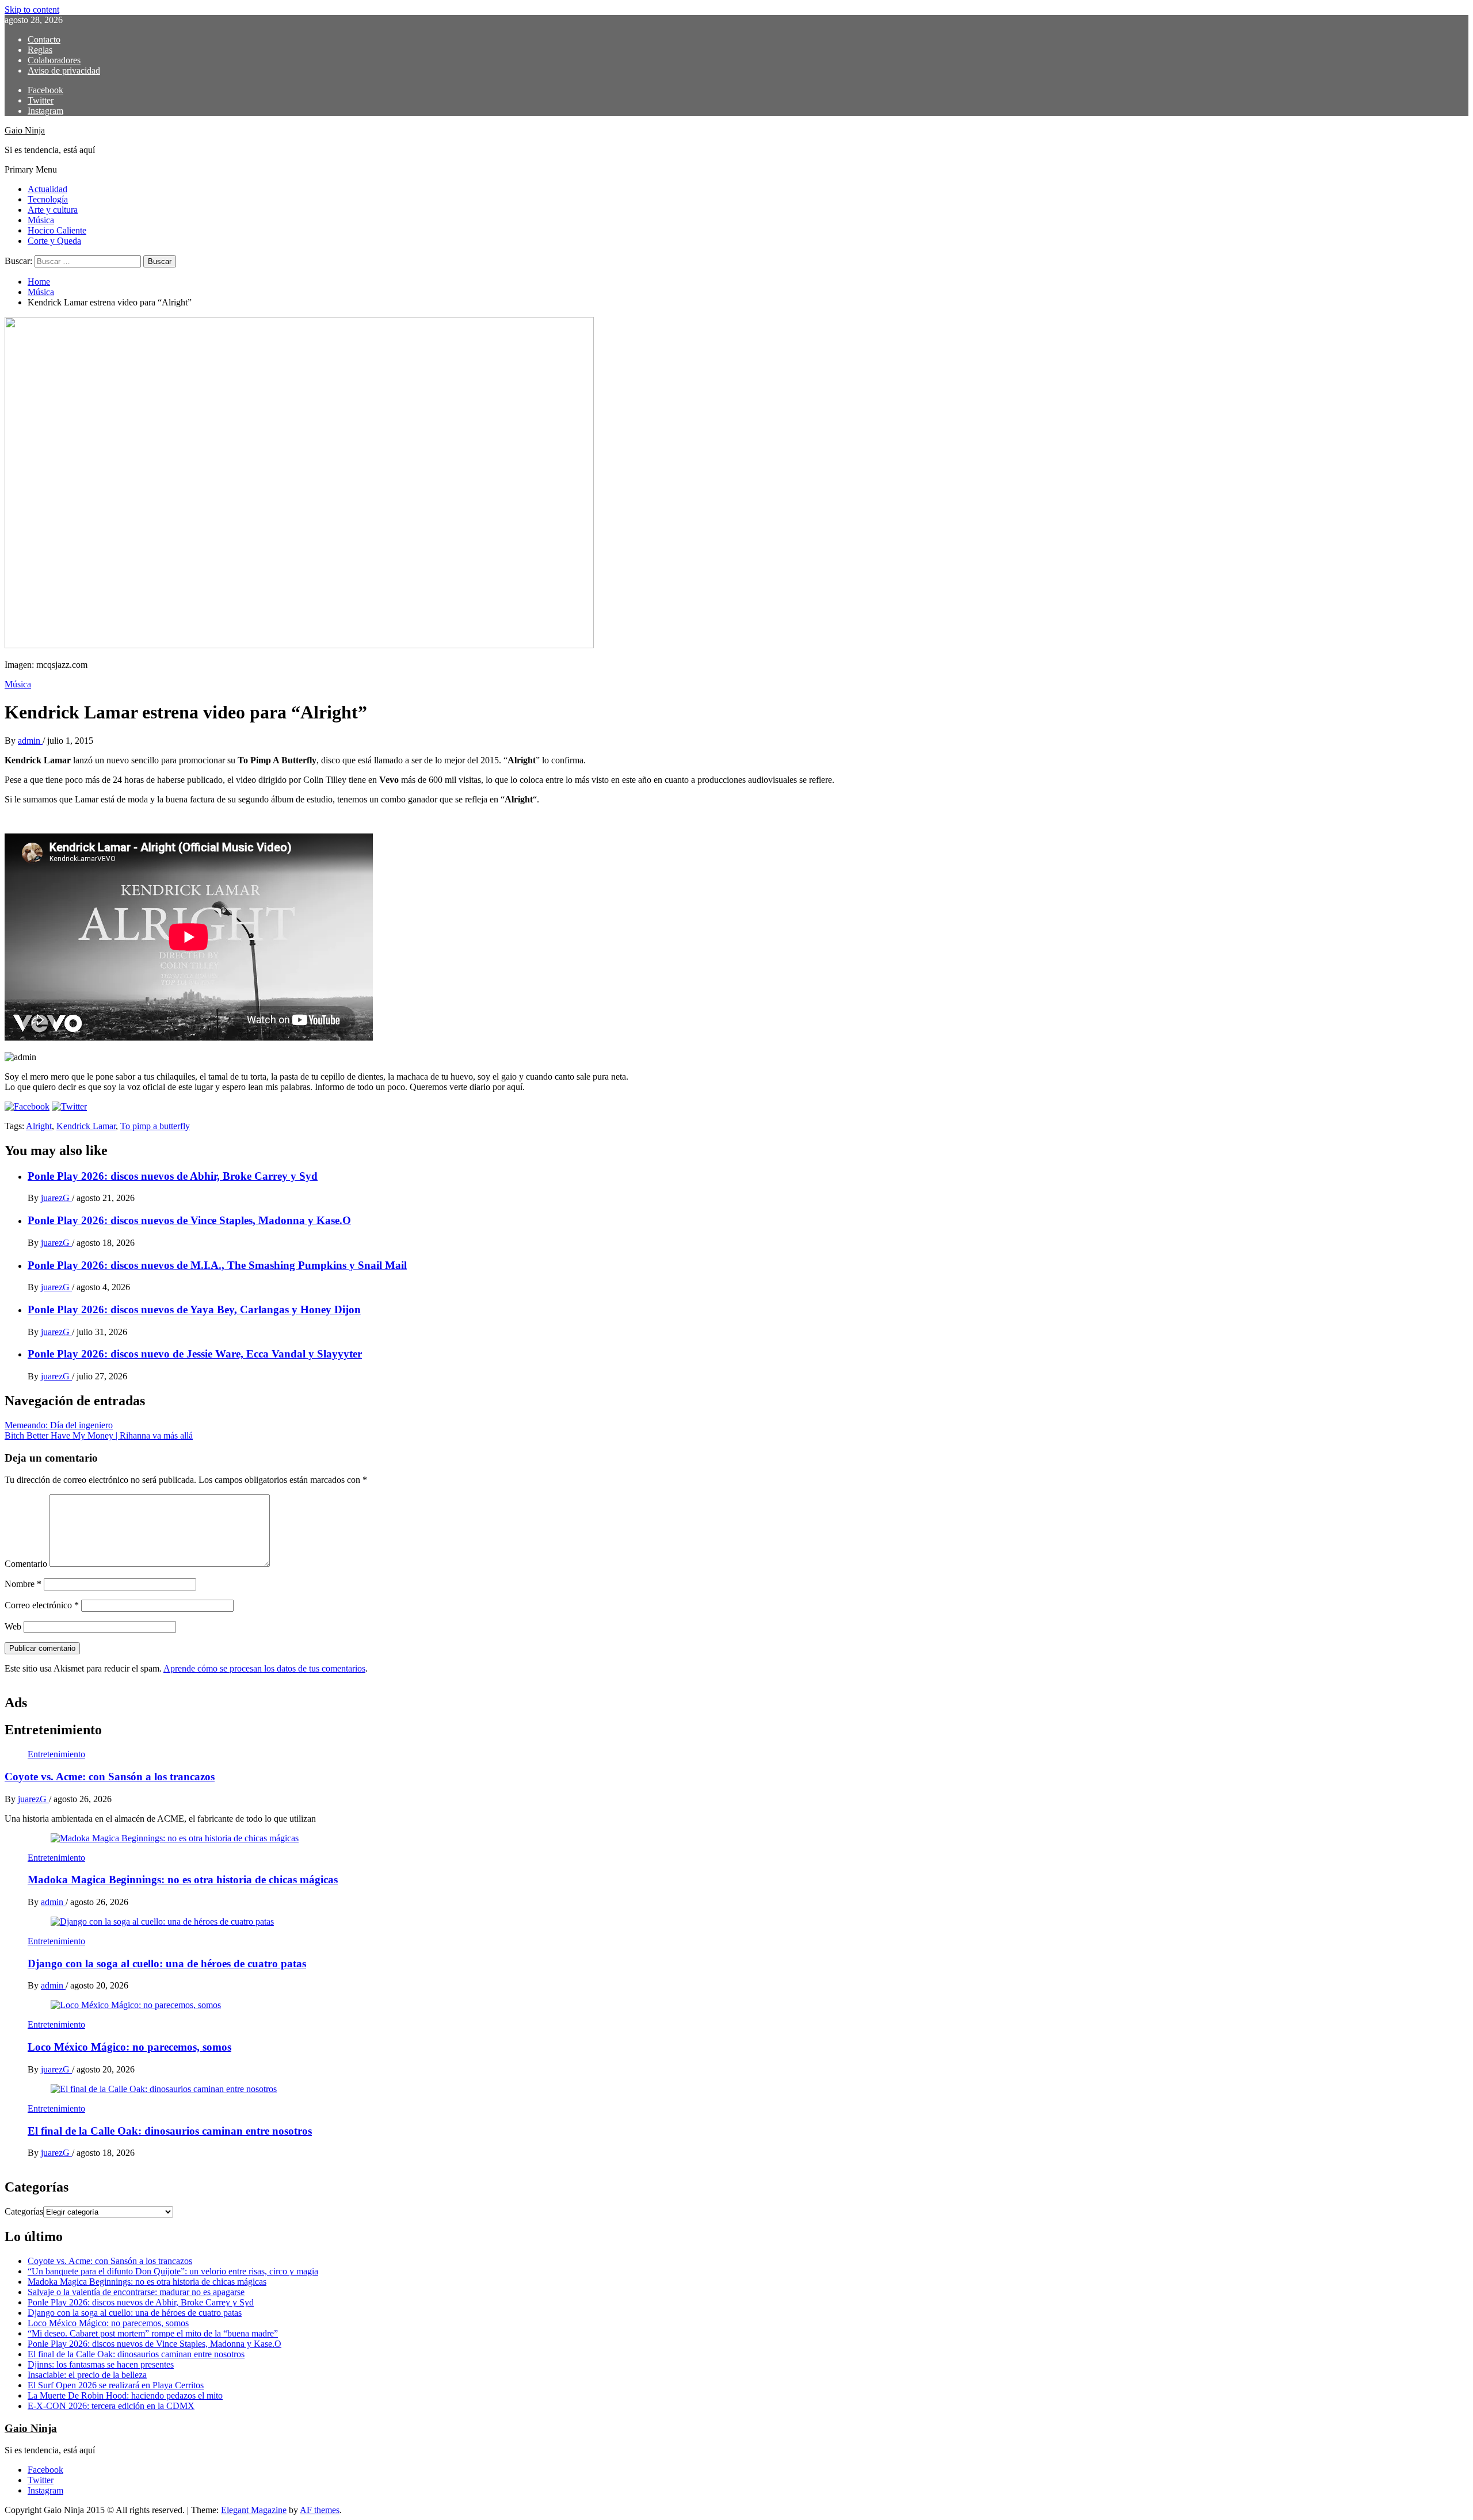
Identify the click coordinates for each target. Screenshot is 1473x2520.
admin (30, 741)
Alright (39, 1126)
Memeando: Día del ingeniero (59, 1425)
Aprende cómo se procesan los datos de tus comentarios (264, 1668)
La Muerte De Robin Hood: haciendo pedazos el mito (125, 2395)
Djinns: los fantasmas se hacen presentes (101, 2364)
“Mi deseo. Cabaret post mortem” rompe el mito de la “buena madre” (153, 2333)
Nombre (23, 1584)
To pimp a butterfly (155, 1126)
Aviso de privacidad (64, 70)
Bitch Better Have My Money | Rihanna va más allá (99, 1435)
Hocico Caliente (57, 230)
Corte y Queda (54, 241)
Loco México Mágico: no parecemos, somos (129, 2047)
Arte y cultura (53, 210)
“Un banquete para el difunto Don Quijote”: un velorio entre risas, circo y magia (173, 2271)
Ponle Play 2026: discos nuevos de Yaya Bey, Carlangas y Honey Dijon (194, 1309)
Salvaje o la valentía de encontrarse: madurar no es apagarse (136, 2292)
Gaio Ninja (25, 130)
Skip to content (32, 9)
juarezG (56, 1198)
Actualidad (47, 189)
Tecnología (48, 199)
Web (13, 1626)
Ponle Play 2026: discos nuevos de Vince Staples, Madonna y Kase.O (189, 1220)
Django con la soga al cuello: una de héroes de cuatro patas (167, 1963)
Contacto (44, 39)
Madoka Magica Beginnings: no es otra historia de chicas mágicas (183, 1880)
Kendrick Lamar (86, 1126)
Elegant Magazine (254, 2510)
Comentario (26, 1564)
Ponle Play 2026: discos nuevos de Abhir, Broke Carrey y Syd (173, 1176)
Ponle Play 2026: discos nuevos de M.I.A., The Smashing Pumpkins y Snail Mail (217, 1265)
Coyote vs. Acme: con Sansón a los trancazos (110, 1777)
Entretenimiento (56, 1754)
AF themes (320, 2510)
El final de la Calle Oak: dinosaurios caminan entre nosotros (170, 2131)
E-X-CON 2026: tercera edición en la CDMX (111, 2406)
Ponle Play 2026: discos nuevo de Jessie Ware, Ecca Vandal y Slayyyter (195, 1354)
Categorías (24, 2211)
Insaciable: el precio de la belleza (87, 2375)
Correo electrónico (42, 1605)
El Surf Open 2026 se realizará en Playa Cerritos (116, 2385)
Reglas (40, 50)
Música (41, 220)
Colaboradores (54, 60)
